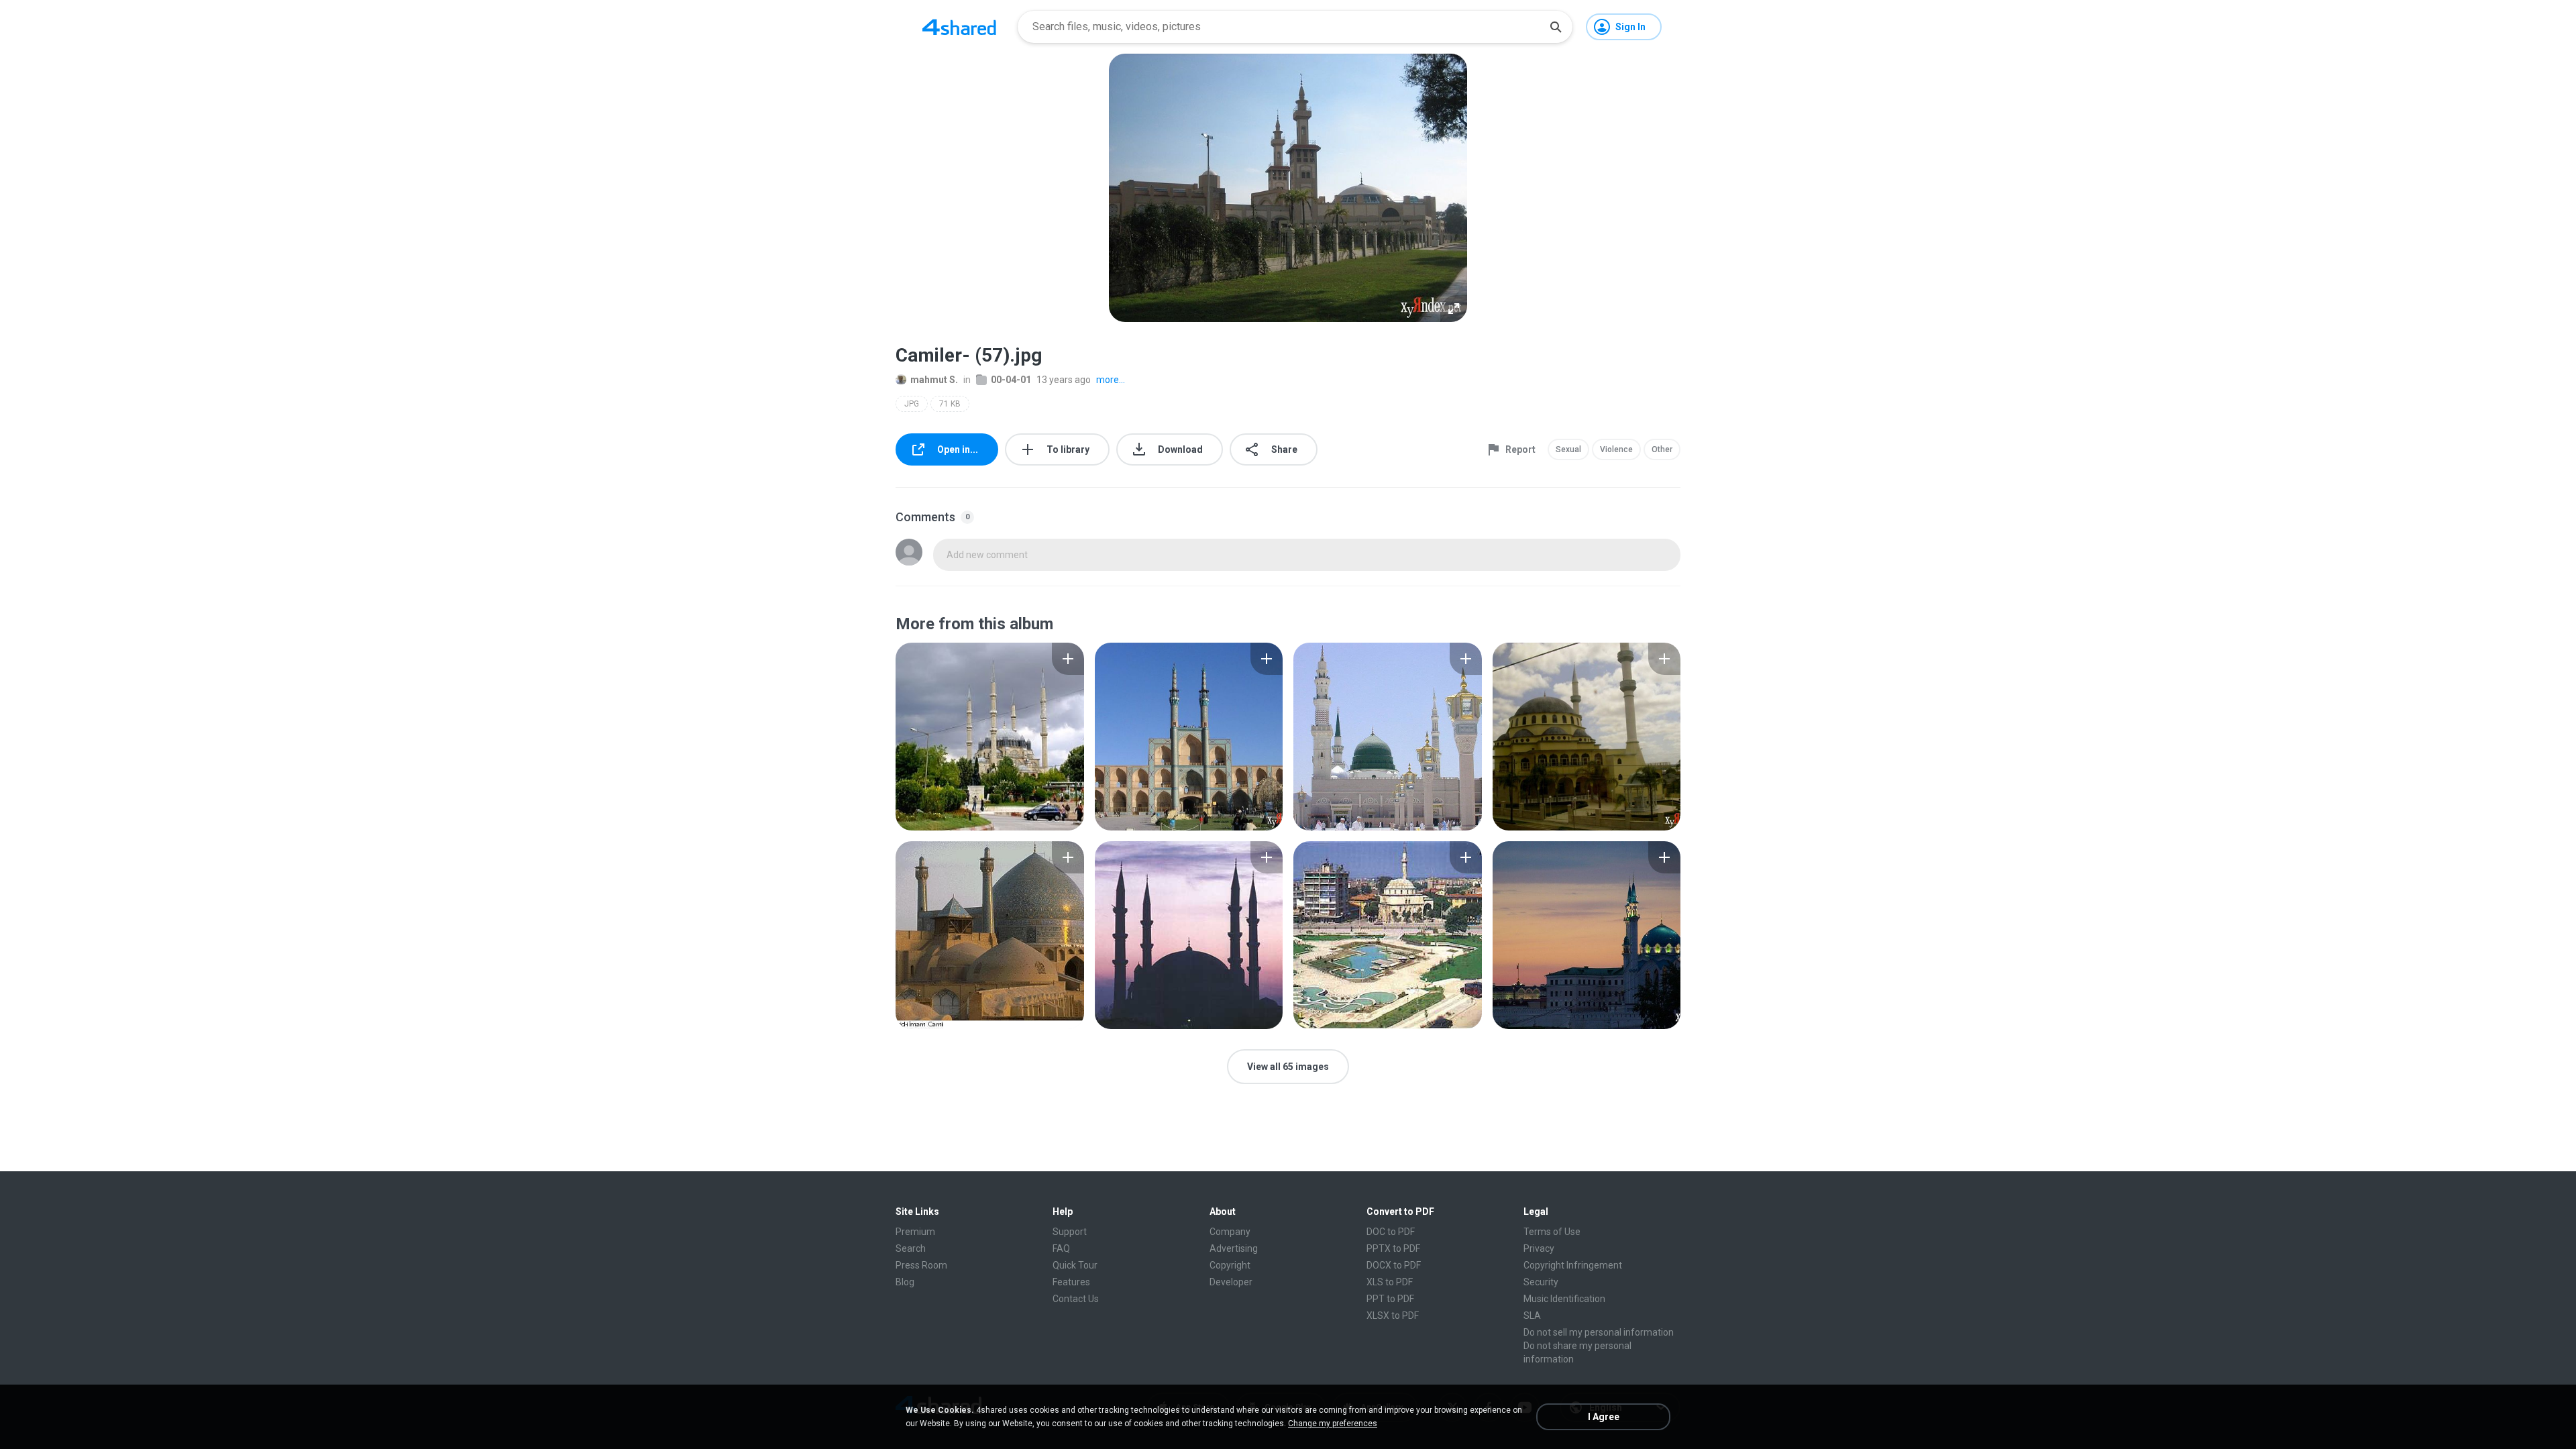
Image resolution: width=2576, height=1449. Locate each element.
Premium (915, 1232)
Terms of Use (1552, 1232)
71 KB (950, 404)
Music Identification (1564, 1299)
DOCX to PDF (1394, 1265)
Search (911, 1248)
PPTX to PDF (1393, 1248)
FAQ (1061, 1248)
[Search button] (1556, 27)
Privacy (1539, 1248)
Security (1541, 1282)
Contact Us (1076, 1299)
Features (1071, 1282)
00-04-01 (1011, 380)
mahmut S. (934, 380)
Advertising (1234, 1248)
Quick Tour (1075, 1265)
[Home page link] (959, 27)
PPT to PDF (1390, 1299)
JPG (912, 404)
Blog (905, 1282)
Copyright (1230, 1265)
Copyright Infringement (1573, 1265)
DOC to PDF (1391, 1232)
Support (1070, 1232)
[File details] (990, 737)
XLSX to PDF (1393, 1316)
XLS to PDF (1390, 1282)
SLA (1532, 1316)
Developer (1231, 1282)
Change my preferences (1333, 1424)
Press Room (921, 1265)
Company (1230, 1232)
